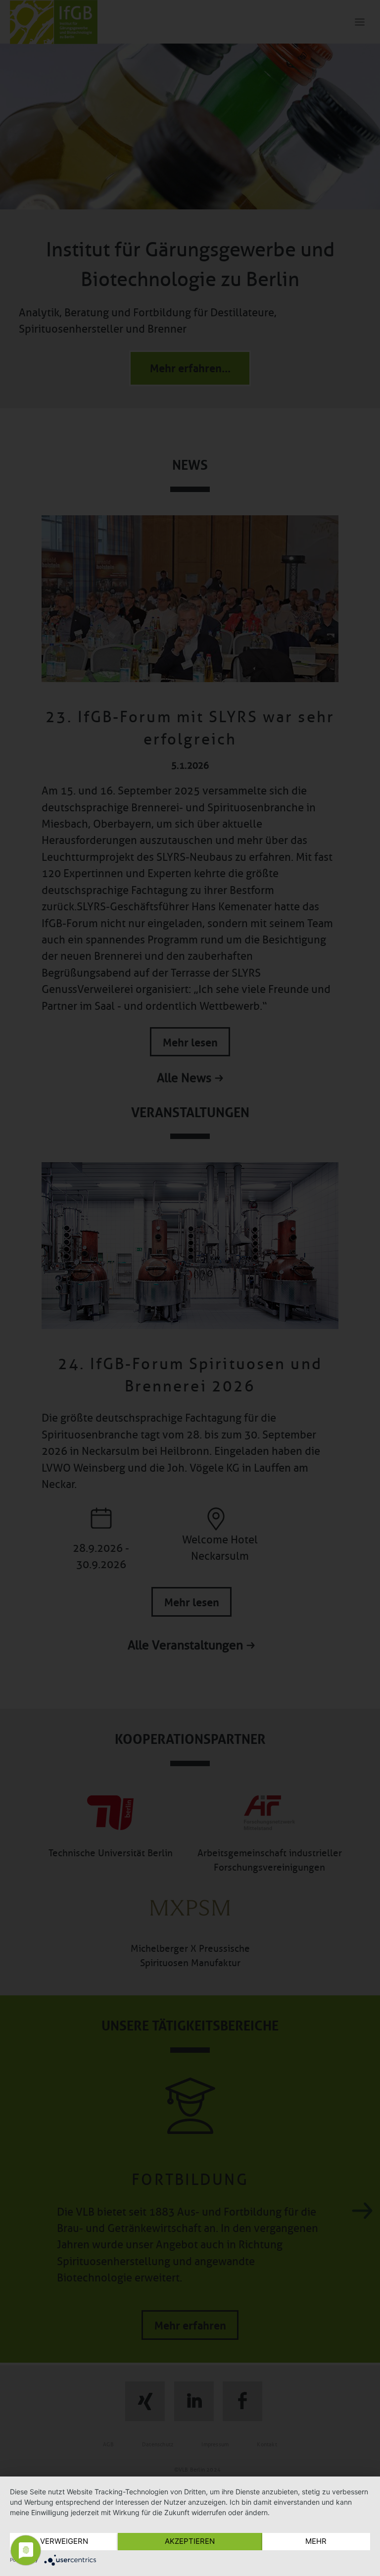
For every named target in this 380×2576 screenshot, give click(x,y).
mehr (316, 2541)
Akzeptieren (190, 2541)
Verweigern (64, 2541)
